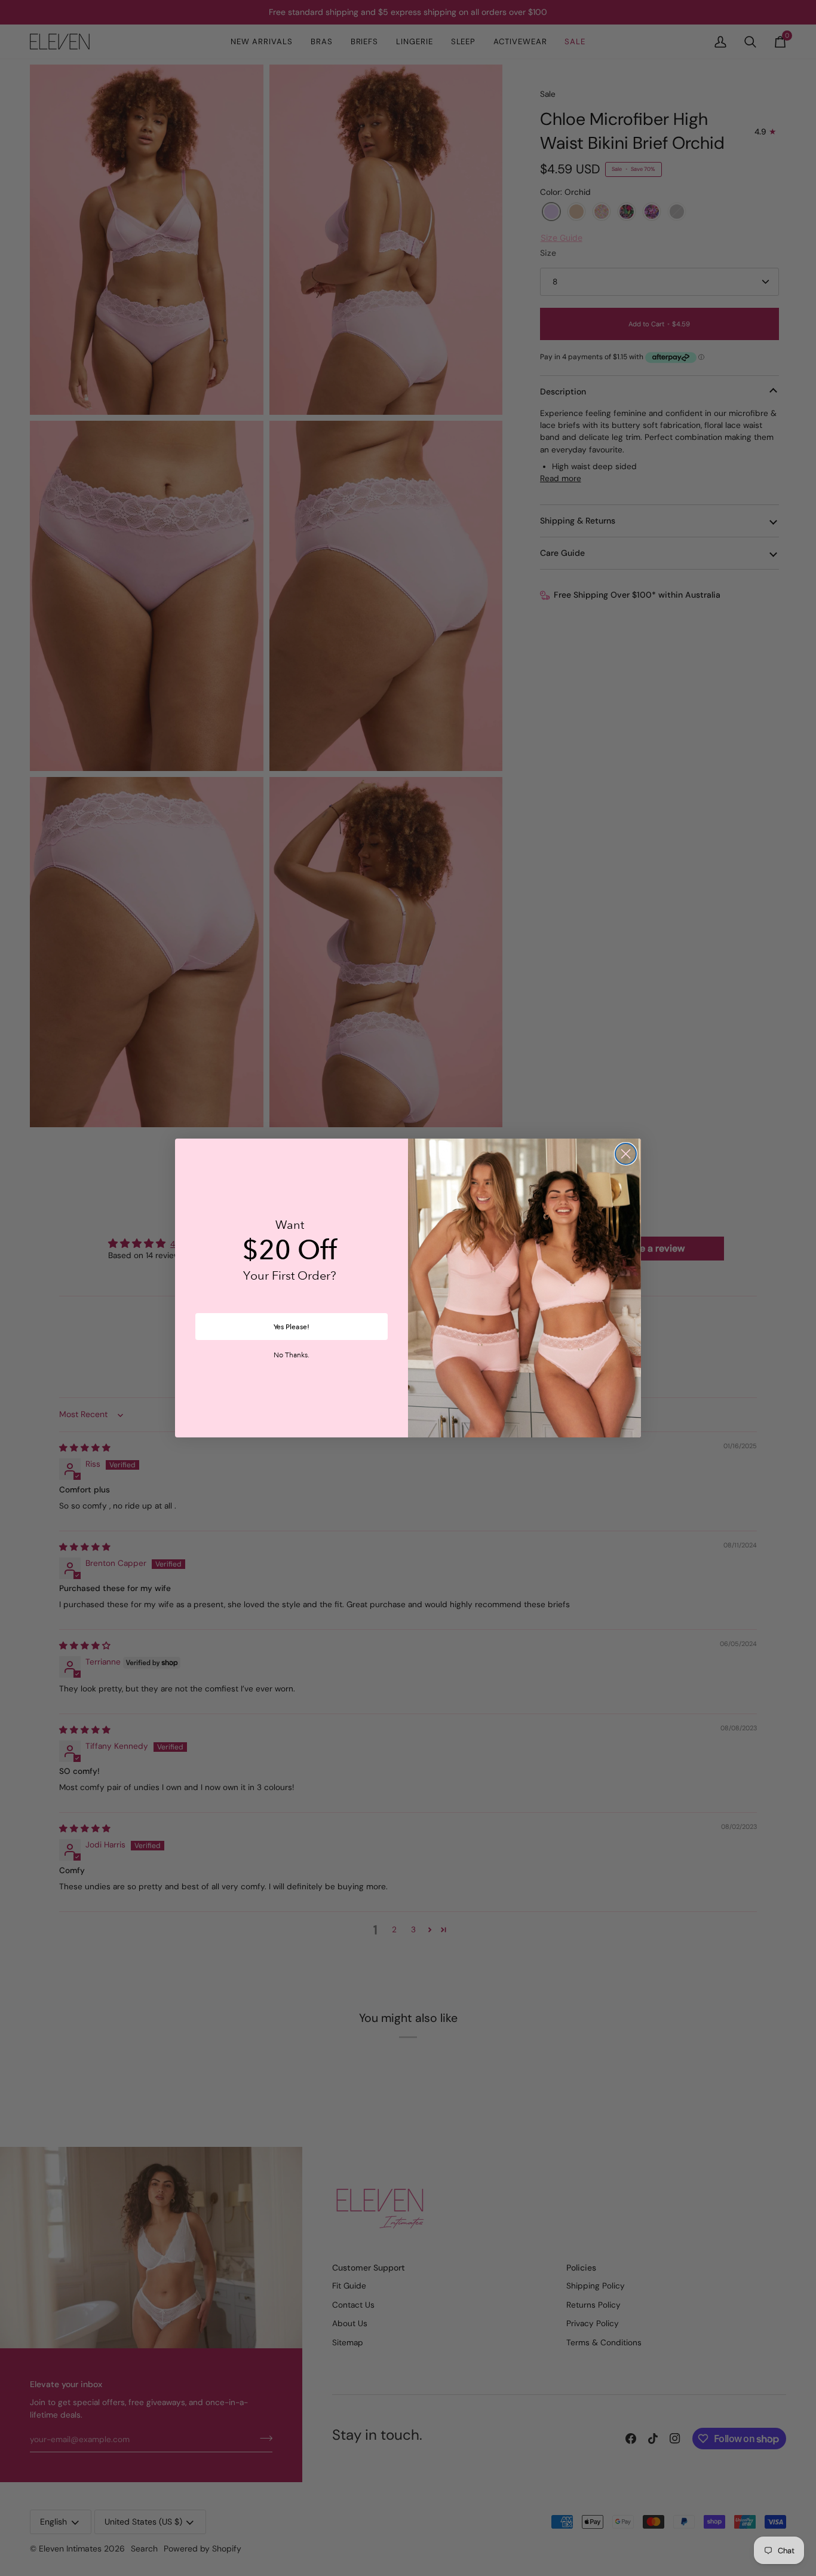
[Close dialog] (626, 1154)
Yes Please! (292, 1327)
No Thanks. (292, 1356)
